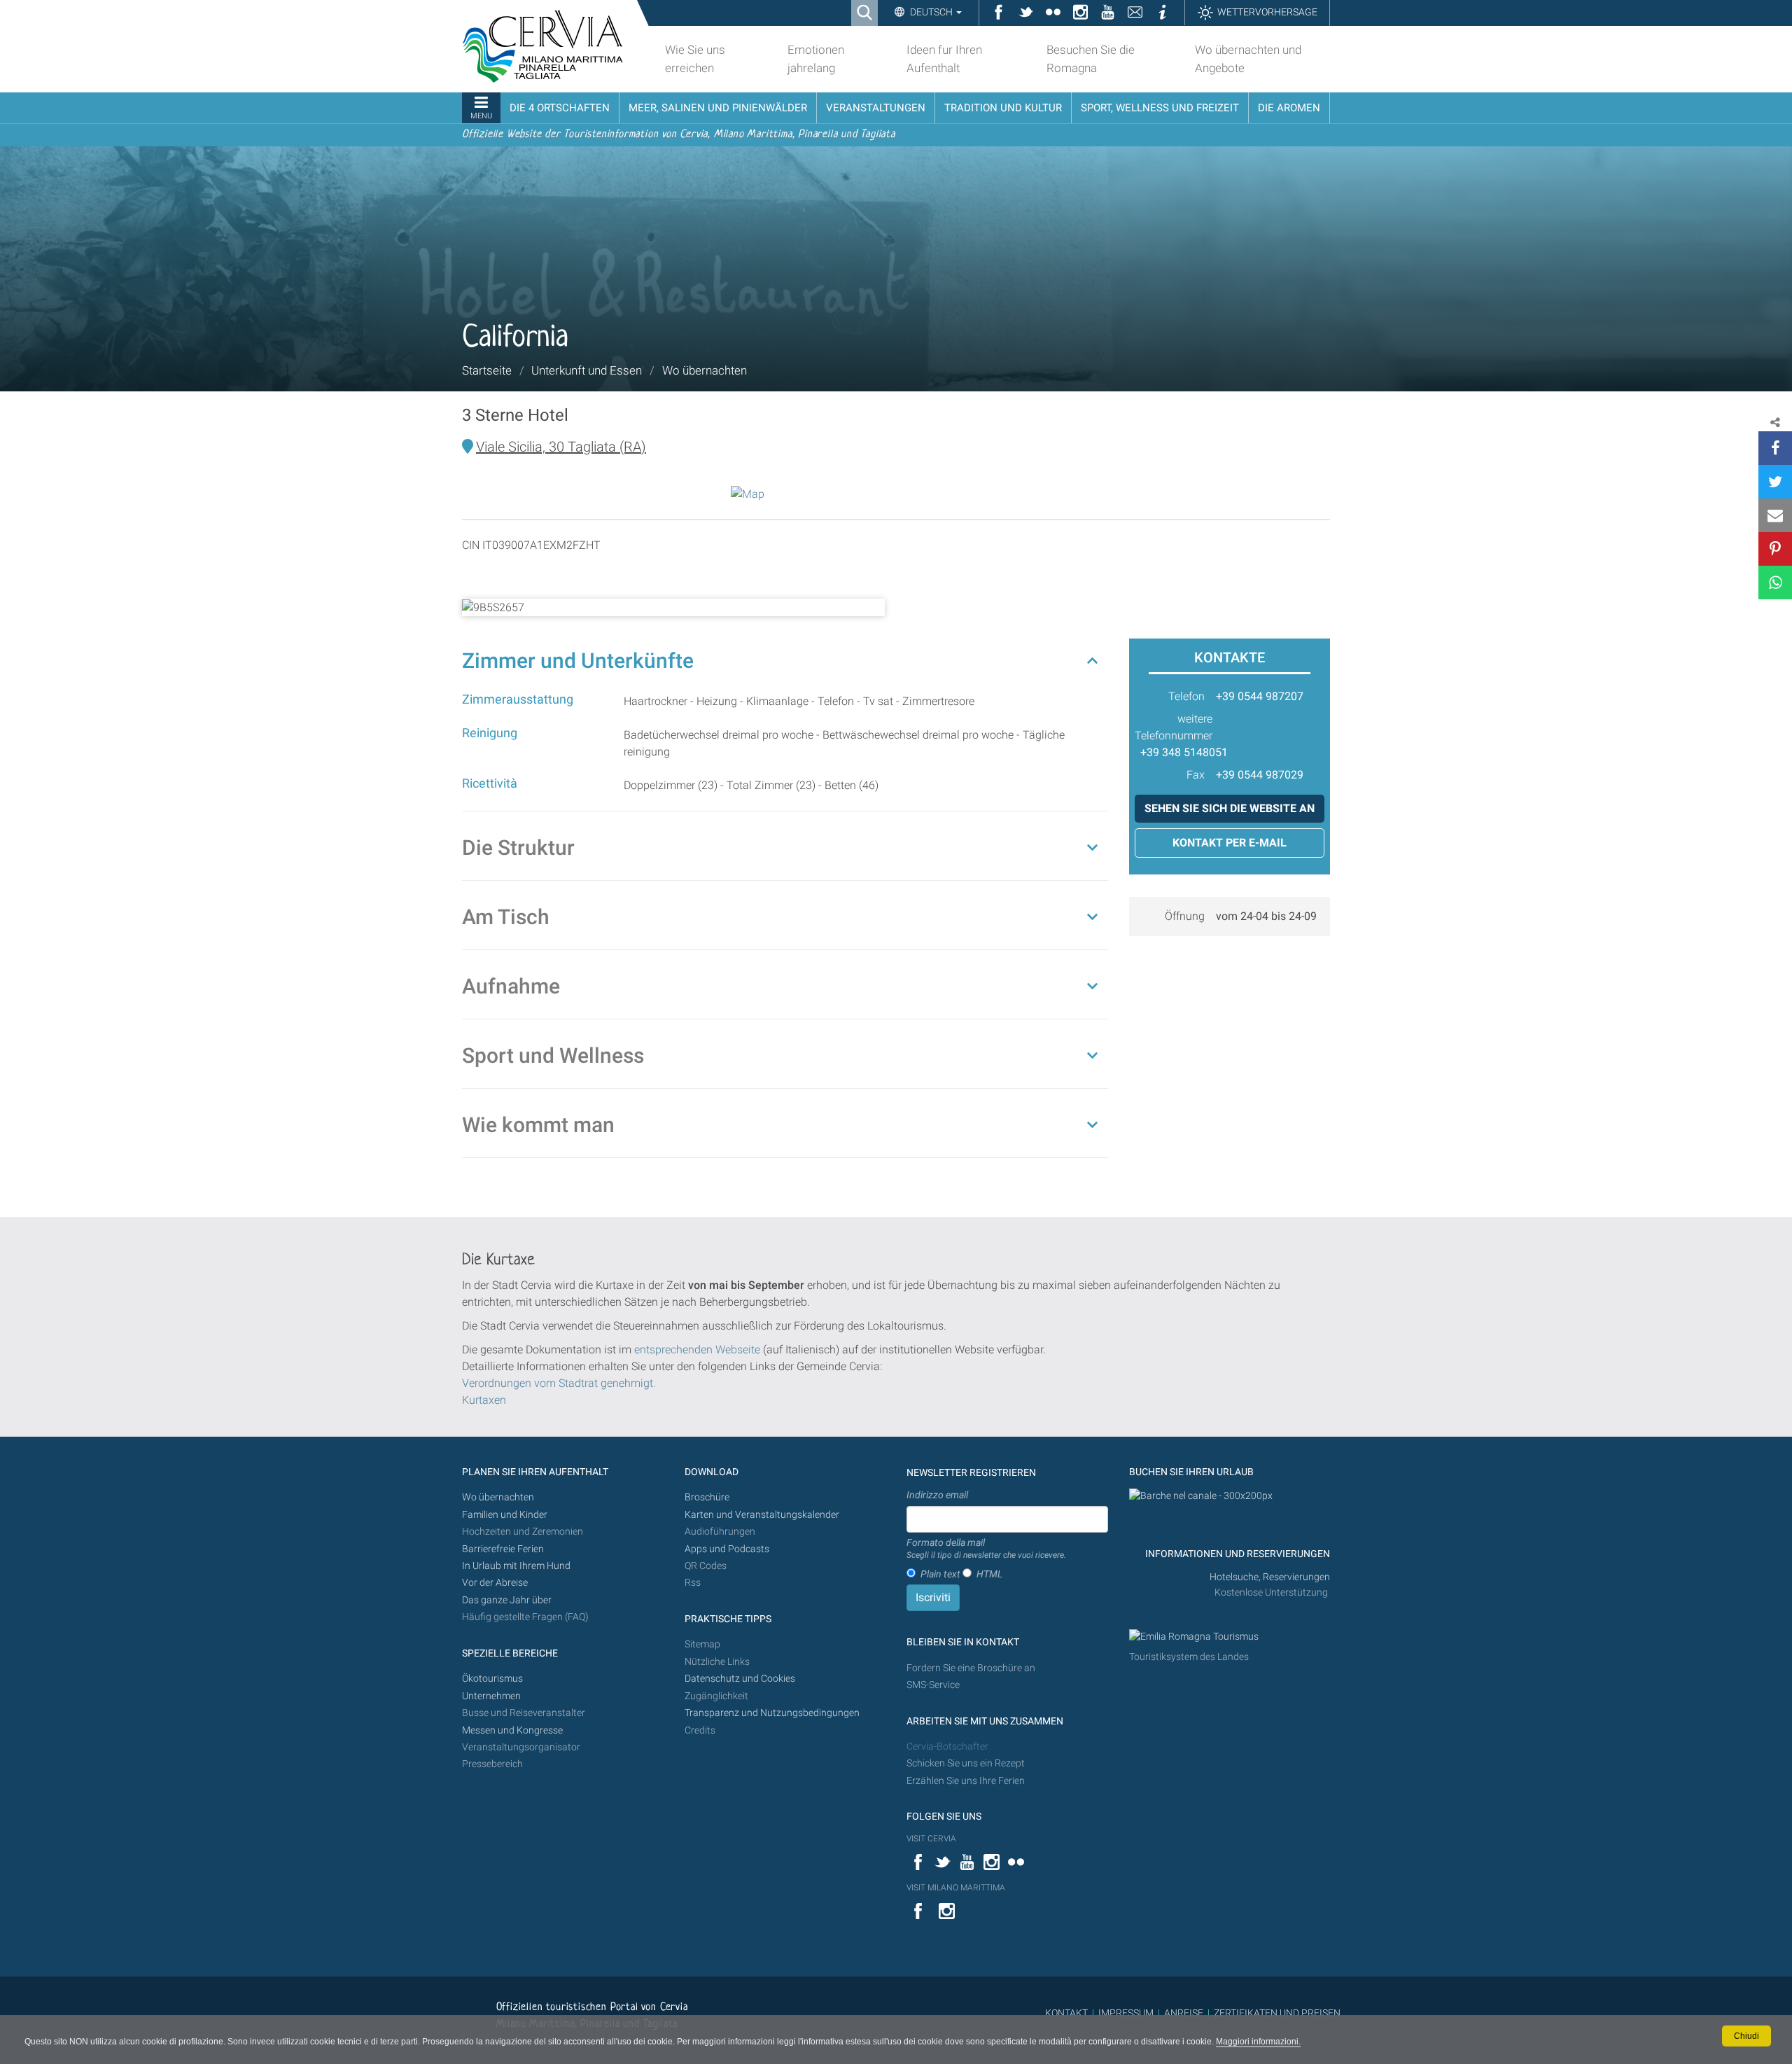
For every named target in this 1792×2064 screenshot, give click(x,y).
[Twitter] (1775, 482)
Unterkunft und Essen (587, 370)
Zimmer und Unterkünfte (578, 661)
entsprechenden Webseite (697, 1350)
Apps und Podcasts (727, 1549)
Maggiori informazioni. (1258, 2042)
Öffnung (1185, 916)
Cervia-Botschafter (947, 1746)
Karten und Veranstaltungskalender (762, 1515)
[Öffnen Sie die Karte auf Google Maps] (748, 493)
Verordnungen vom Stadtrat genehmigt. (559, 1383)
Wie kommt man (538, 1125)
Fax (1196, 775)
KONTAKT (1066, 2013)
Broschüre (707, 1497)
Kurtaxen (484, 1400)
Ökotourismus (492, 1679)
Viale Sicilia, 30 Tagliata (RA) (561, 447)
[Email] (1775, 515)
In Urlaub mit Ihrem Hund (516, 1566)
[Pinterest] (1775, 549)
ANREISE (1184, 2013)
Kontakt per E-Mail (1230, 843)
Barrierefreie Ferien (504, 1549)
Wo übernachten (705, 370)
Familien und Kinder (505, 1515)
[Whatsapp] (1775, 583)
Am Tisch (506, 917)
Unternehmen (491, 1696)
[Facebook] (1775, 448)
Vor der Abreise (495, 1583)
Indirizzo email (937, 1495)
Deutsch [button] (931, 12)
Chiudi (1746, 2036)
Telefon (1186, 696)
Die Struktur (518, 848)
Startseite (487, 370)
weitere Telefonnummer (1174, 727)
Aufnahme (511, 986)
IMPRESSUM (1126, 2013)
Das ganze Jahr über (507, 1600)
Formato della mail (986, 1549)
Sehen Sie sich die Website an (1230, 808)
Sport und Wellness (553, 1055)
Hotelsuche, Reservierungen (1270, 1577)
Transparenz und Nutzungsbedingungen (772, 1713)
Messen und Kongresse (512, 1730)
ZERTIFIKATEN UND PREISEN (1277, 2013)
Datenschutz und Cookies (741, 1679)
